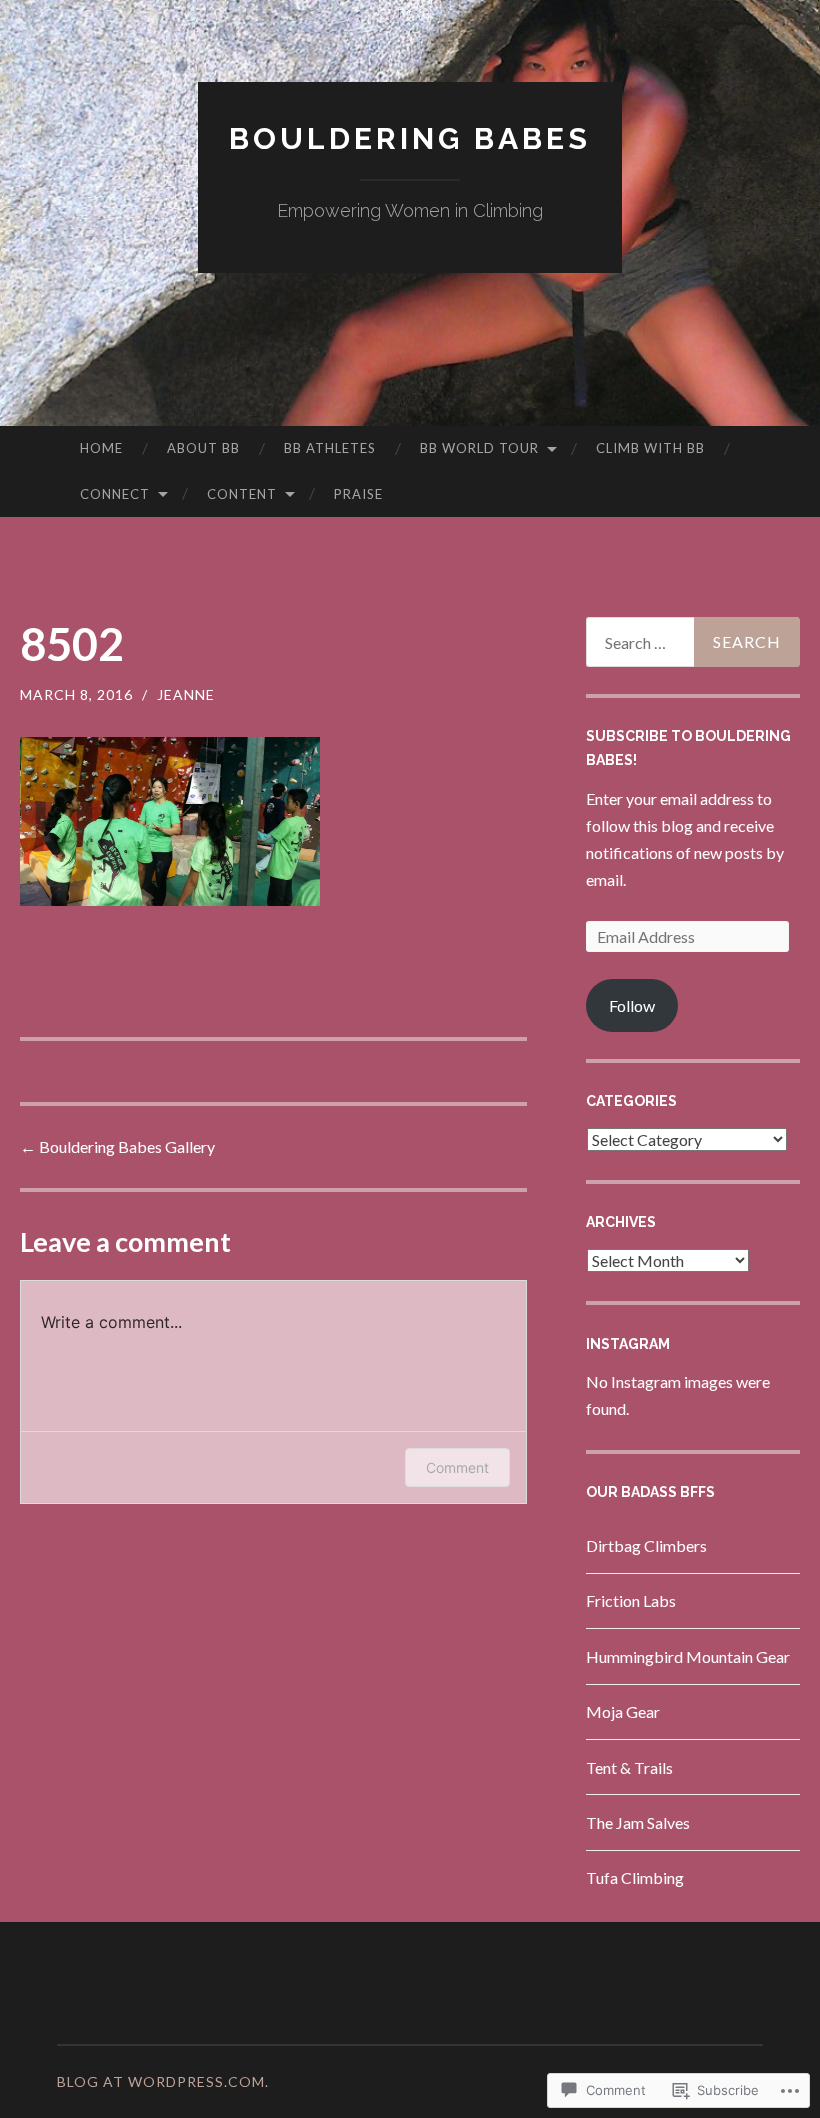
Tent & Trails (629, 1767)
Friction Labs (631, 1600)
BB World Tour (479, 448)
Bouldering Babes (410, 138)
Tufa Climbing (635, 1877)
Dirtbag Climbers (646, 1545)
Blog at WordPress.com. (163, 2081)
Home (101, 448)
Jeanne (186, 694)
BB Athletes (330, 448)
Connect (115, 494)
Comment (457, 1467)
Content (242, 494)
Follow (632, 1005)
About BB (203, 448)
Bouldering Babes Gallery (117, 1146)
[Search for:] (693, 642)
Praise (358, 494)
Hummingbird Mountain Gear (688, 1656)
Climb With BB (650, 448)
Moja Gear (623, 1711)
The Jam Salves (638, 1822)
